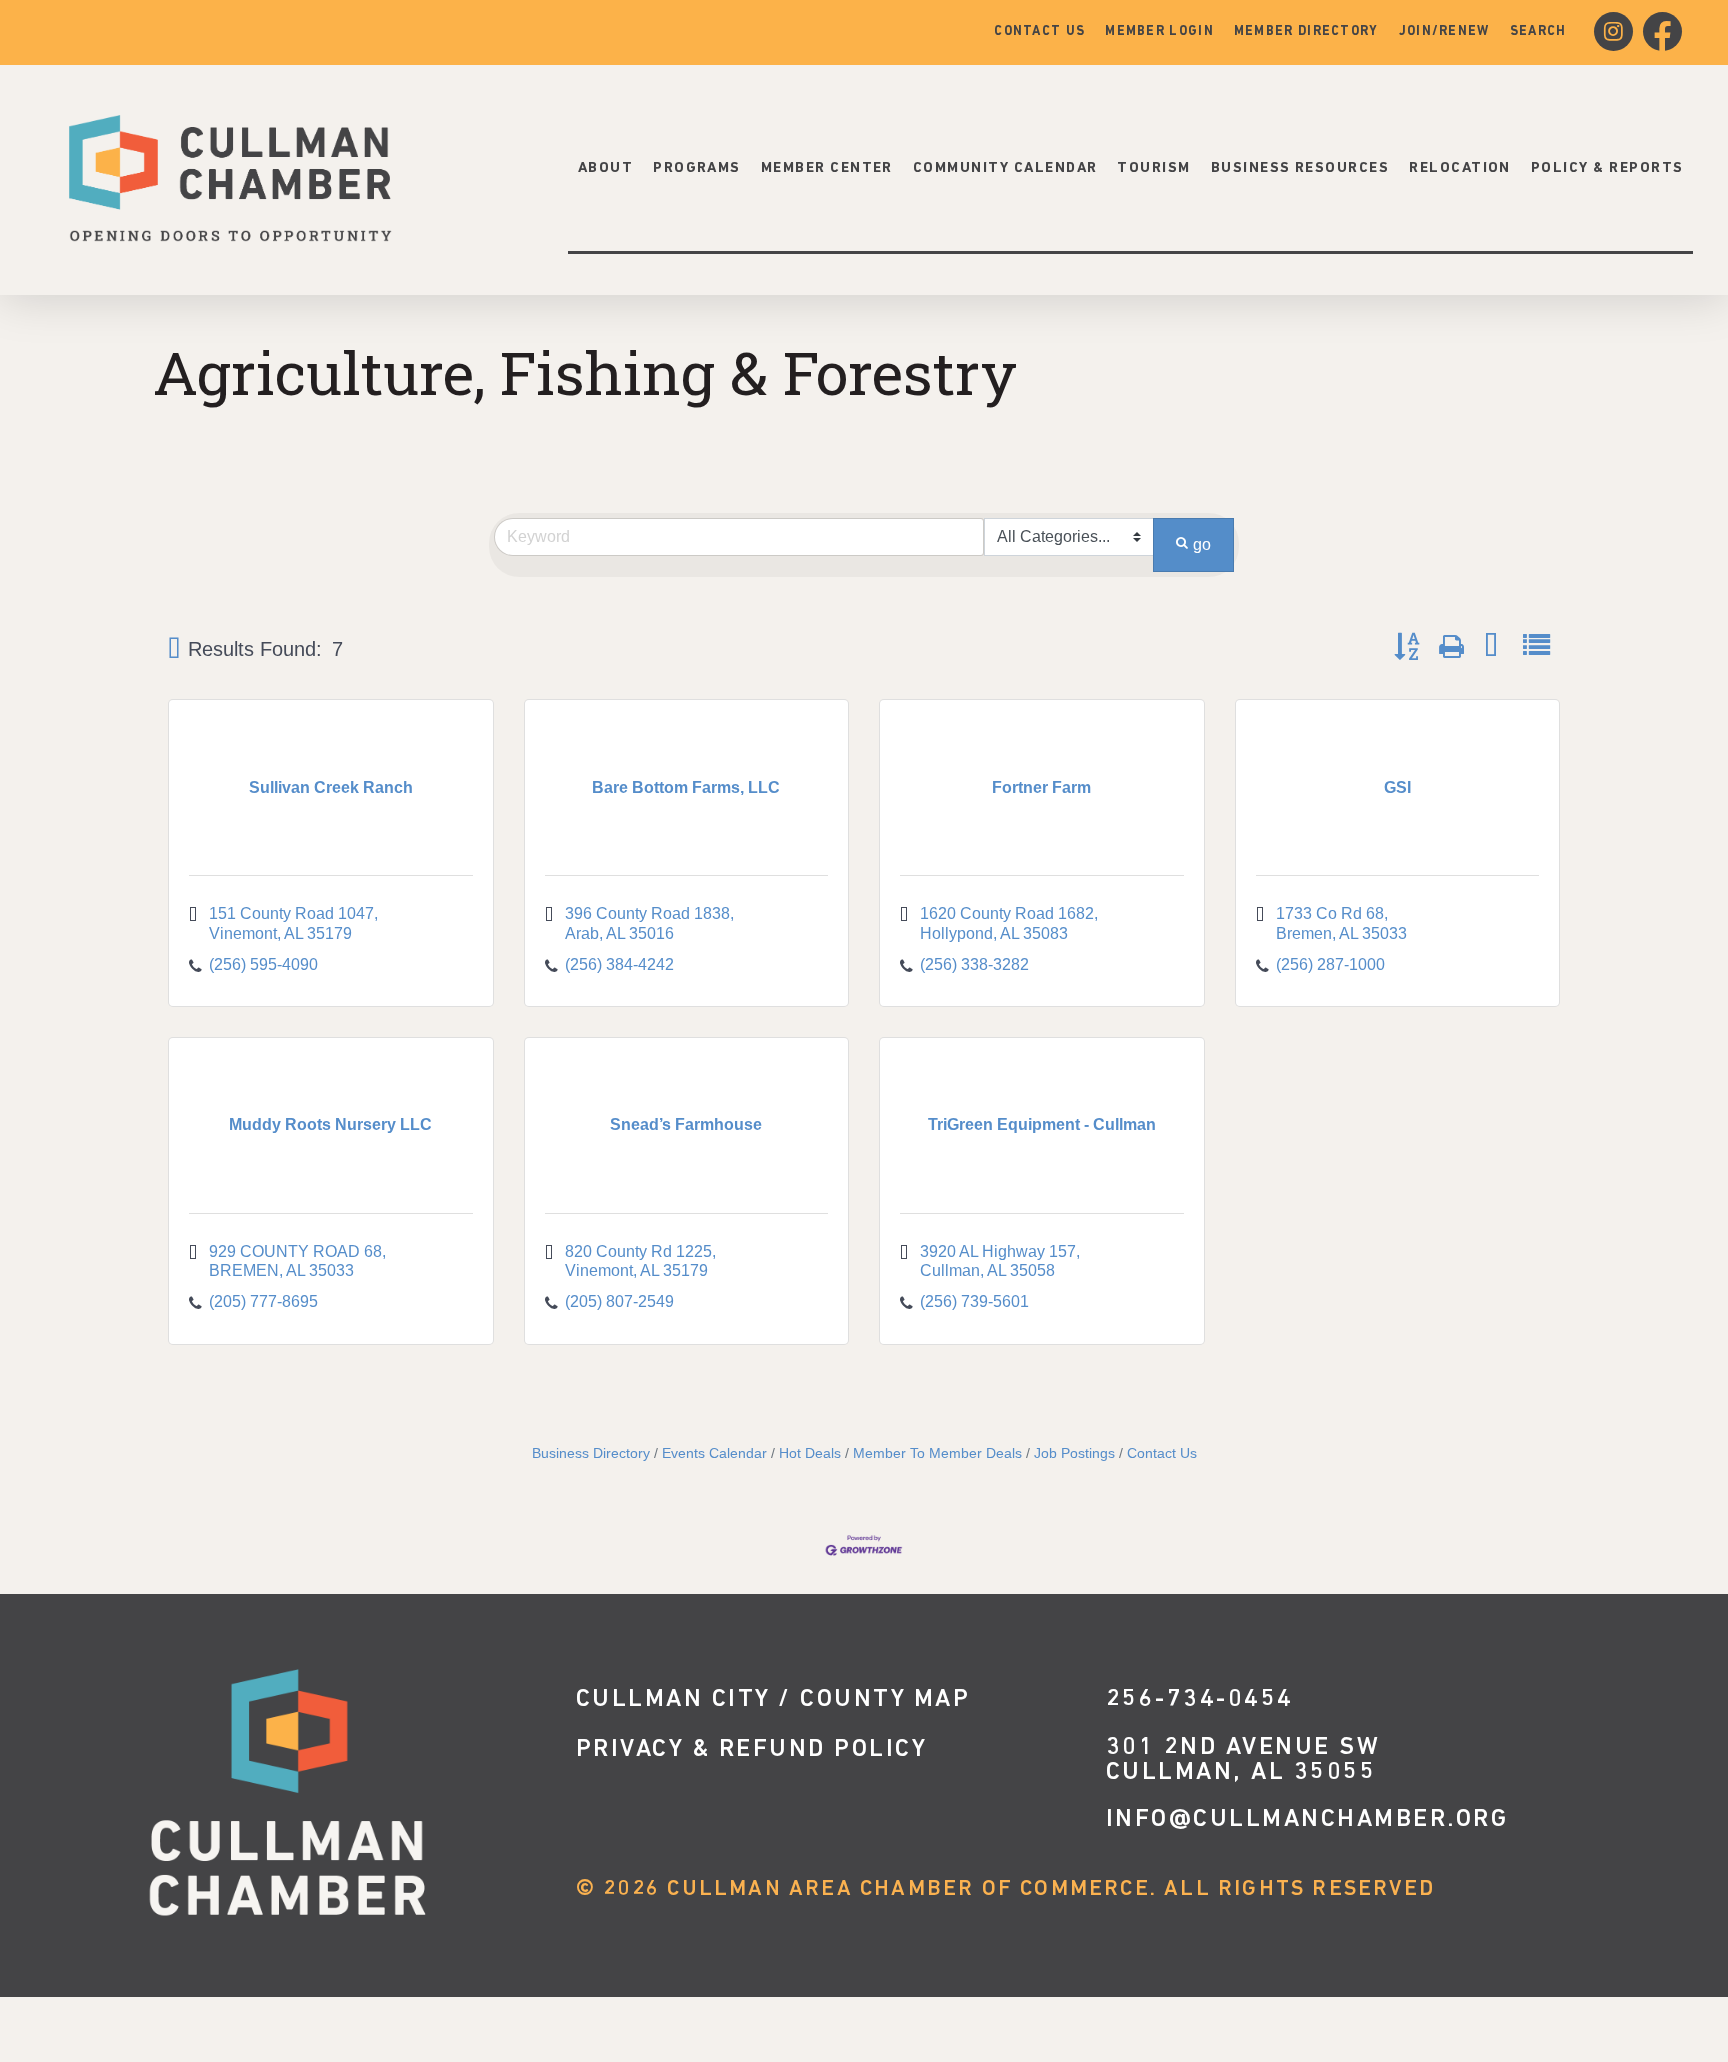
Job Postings (1074, 1453)
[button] (174, 649)
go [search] (1202, 544)
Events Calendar (714, 1453)
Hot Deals (810, 1453)
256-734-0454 (1200, 1699)
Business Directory (591, 1453)
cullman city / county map (773, 1699)
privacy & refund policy (752, 1749)
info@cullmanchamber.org (1307, 1819)
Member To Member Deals (937, 1453)
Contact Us (1162, 1453)
